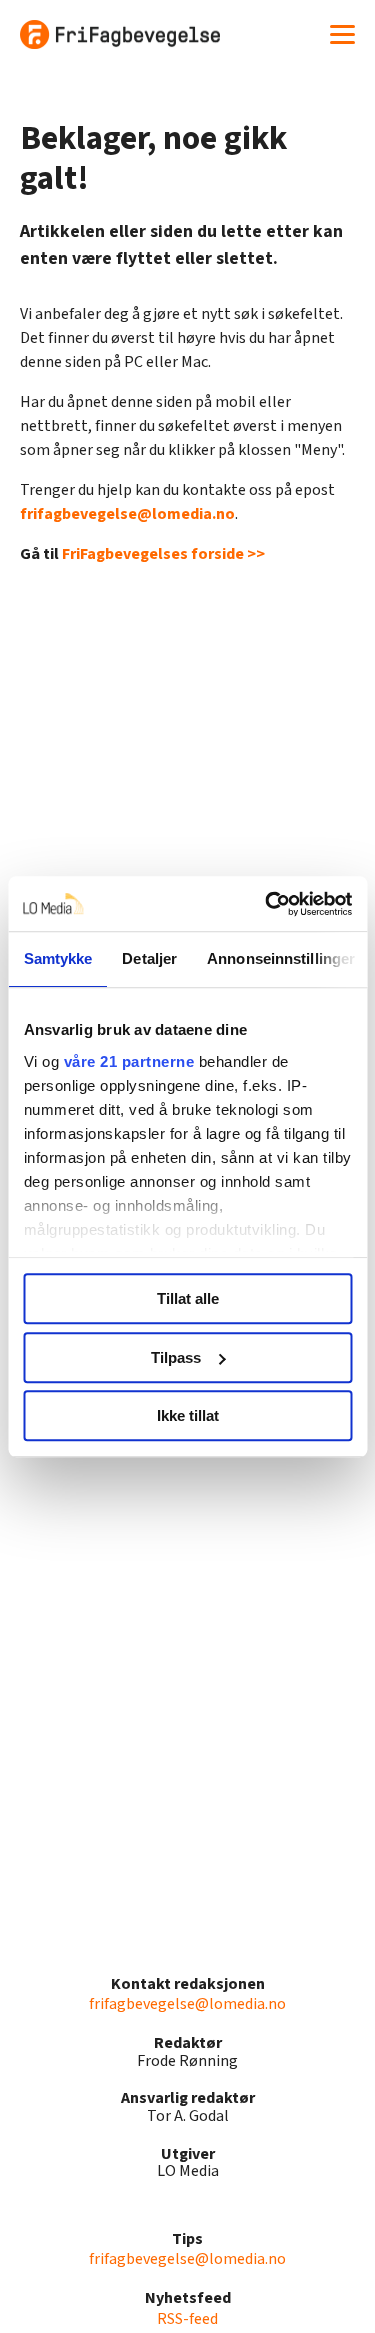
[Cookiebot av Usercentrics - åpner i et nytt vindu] (267, 904)
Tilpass (176, 1357)
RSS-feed (187, 2319)
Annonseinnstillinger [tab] (281, 958)
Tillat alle (188, 1298)
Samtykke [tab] (57, 958)
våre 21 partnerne (128, 1061)
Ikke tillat (188, 1415)
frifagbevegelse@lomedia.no (127, 514)
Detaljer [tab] (149, 958)
